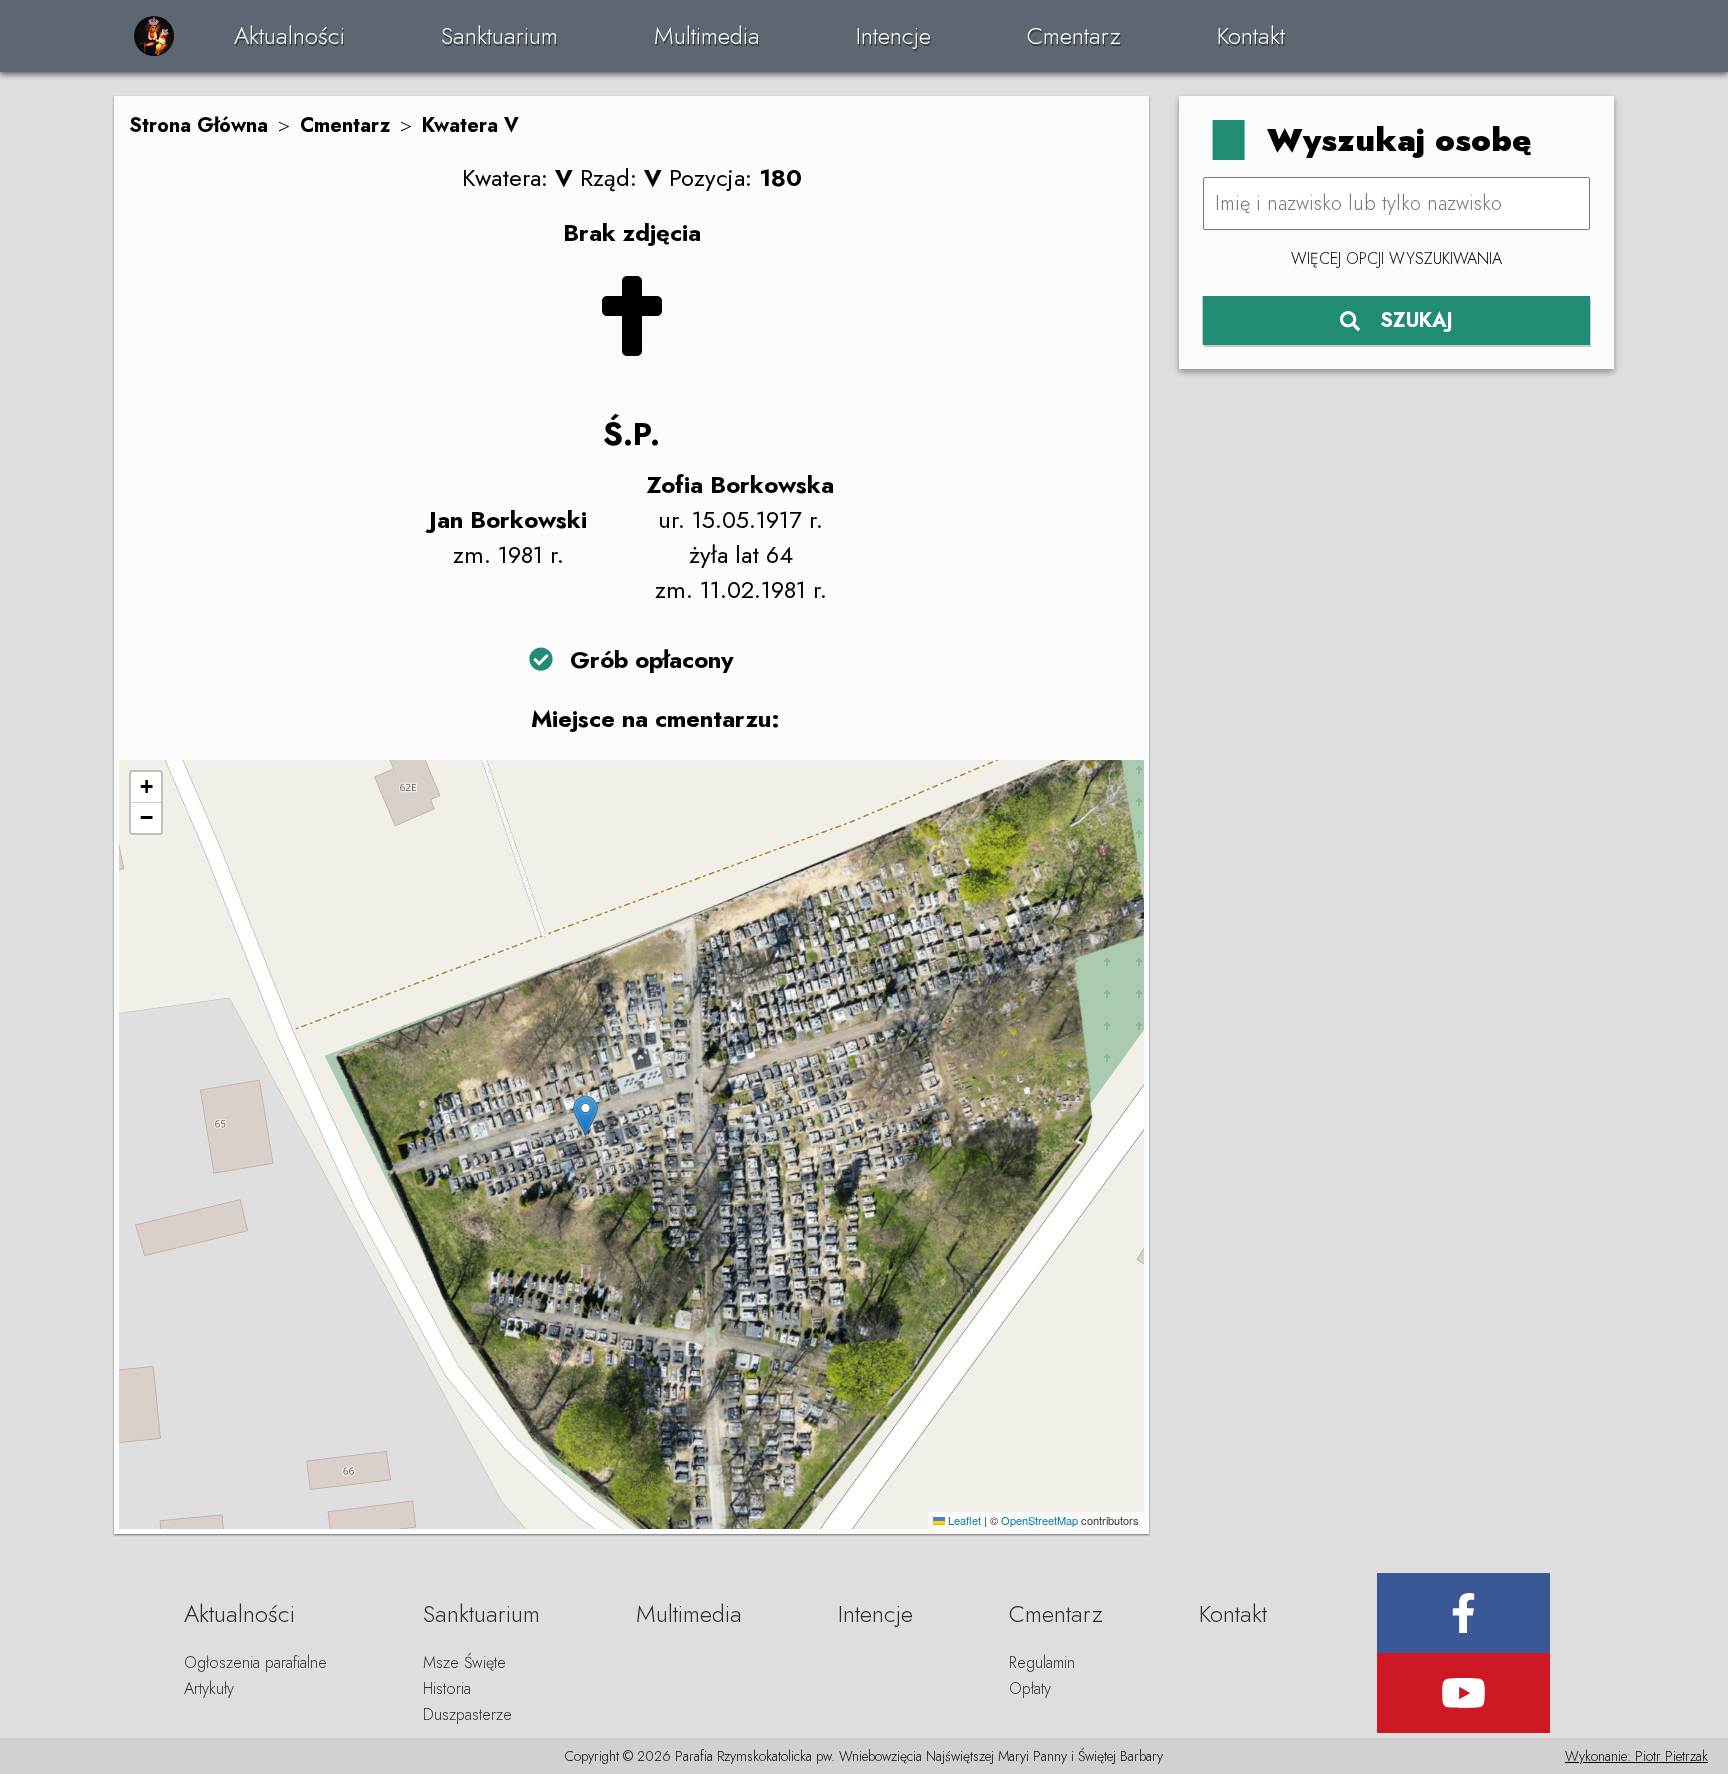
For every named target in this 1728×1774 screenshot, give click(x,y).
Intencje (893, 35)
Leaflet (963, 1520)
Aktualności (289, 35)
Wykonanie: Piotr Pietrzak (1636, 1756)
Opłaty (1030, 1688)
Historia (447, 1688)
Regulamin (1042, 1662)
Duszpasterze (467, 1714)
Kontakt (1251, 35)
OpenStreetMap (1039, 1520)
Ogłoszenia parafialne (255, 1662)
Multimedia (707, 35)
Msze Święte (464, 1662)
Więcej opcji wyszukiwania (1396, 258)
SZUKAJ (1416, 320)
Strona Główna (198, 125)
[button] (585, 1115)
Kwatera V (470, 125)
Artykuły (209, 1688)
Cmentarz (1074, 35)
